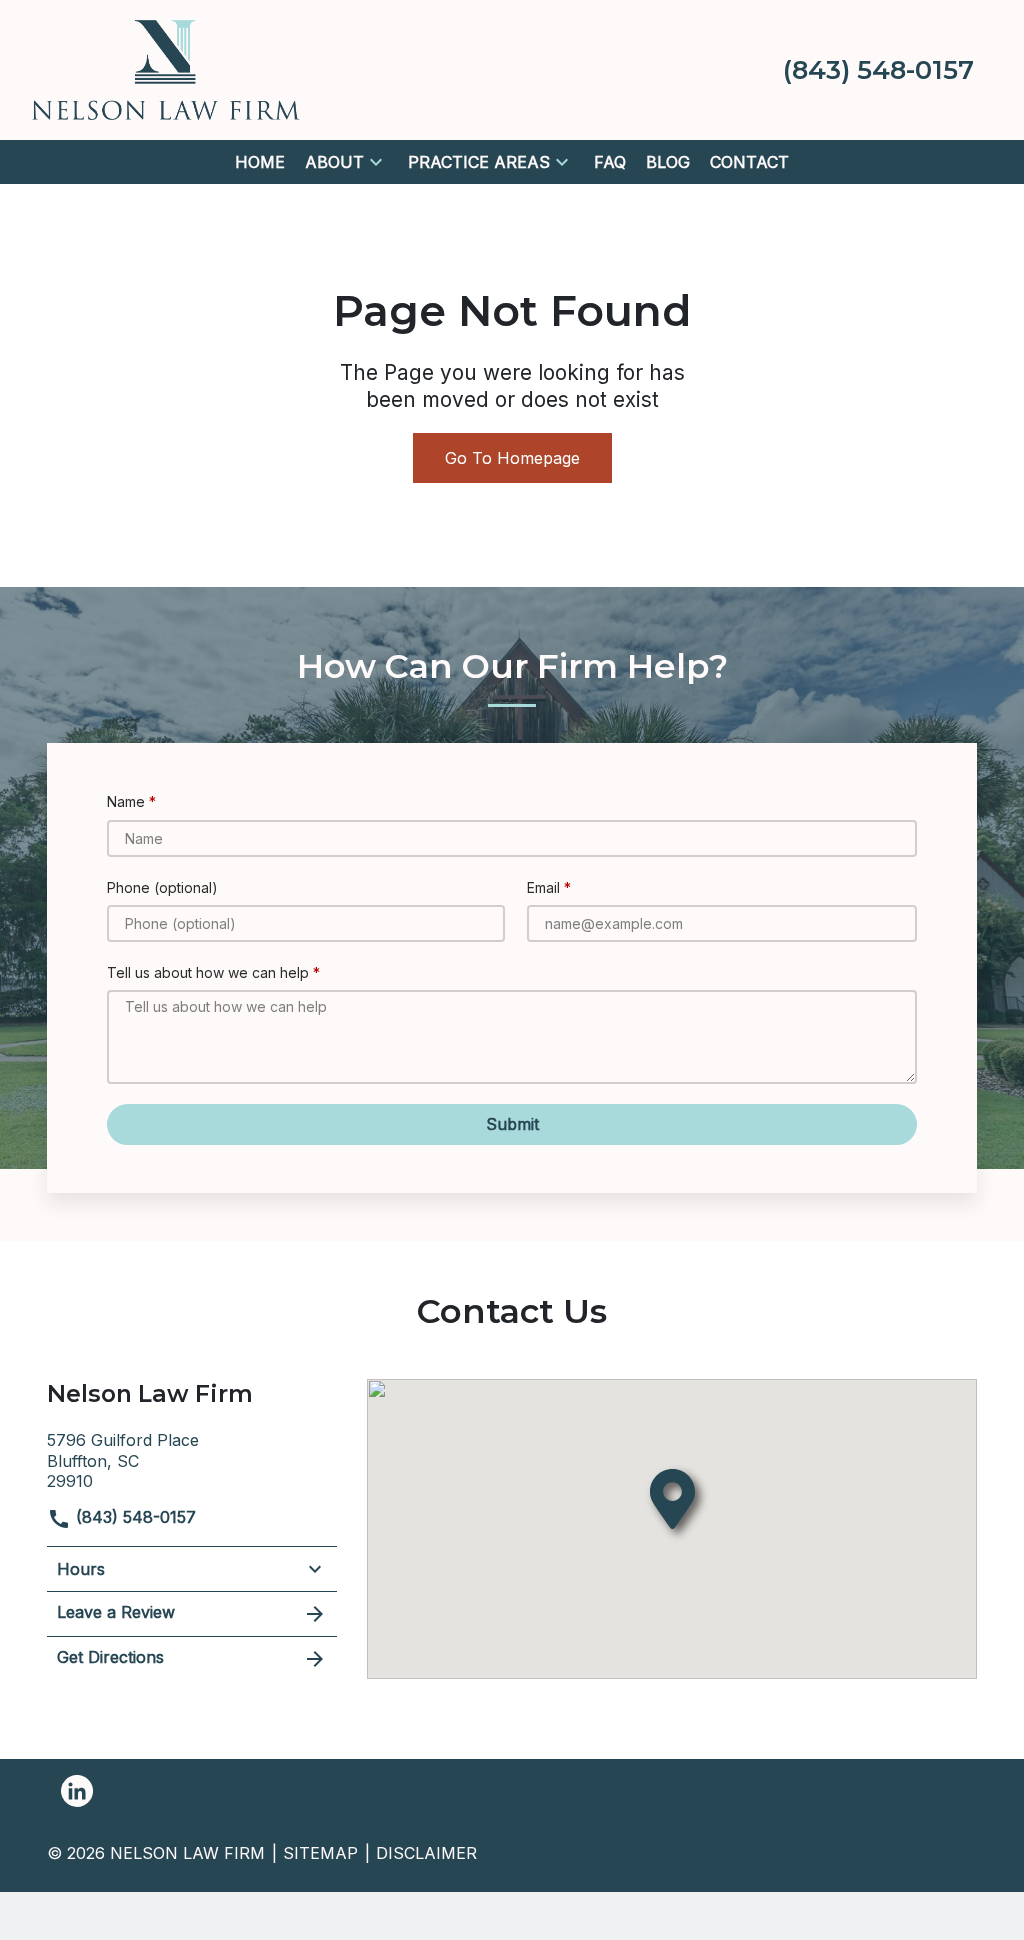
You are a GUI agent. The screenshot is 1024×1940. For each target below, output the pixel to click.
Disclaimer (426, 1853)
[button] (376, 162)
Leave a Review (116, 1612)
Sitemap (320, 1853)
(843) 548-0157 (133, 1517)
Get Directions (110, 1657)
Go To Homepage (512, 458)
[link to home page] (166, 68)
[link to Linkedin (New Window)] (77, 1791)
